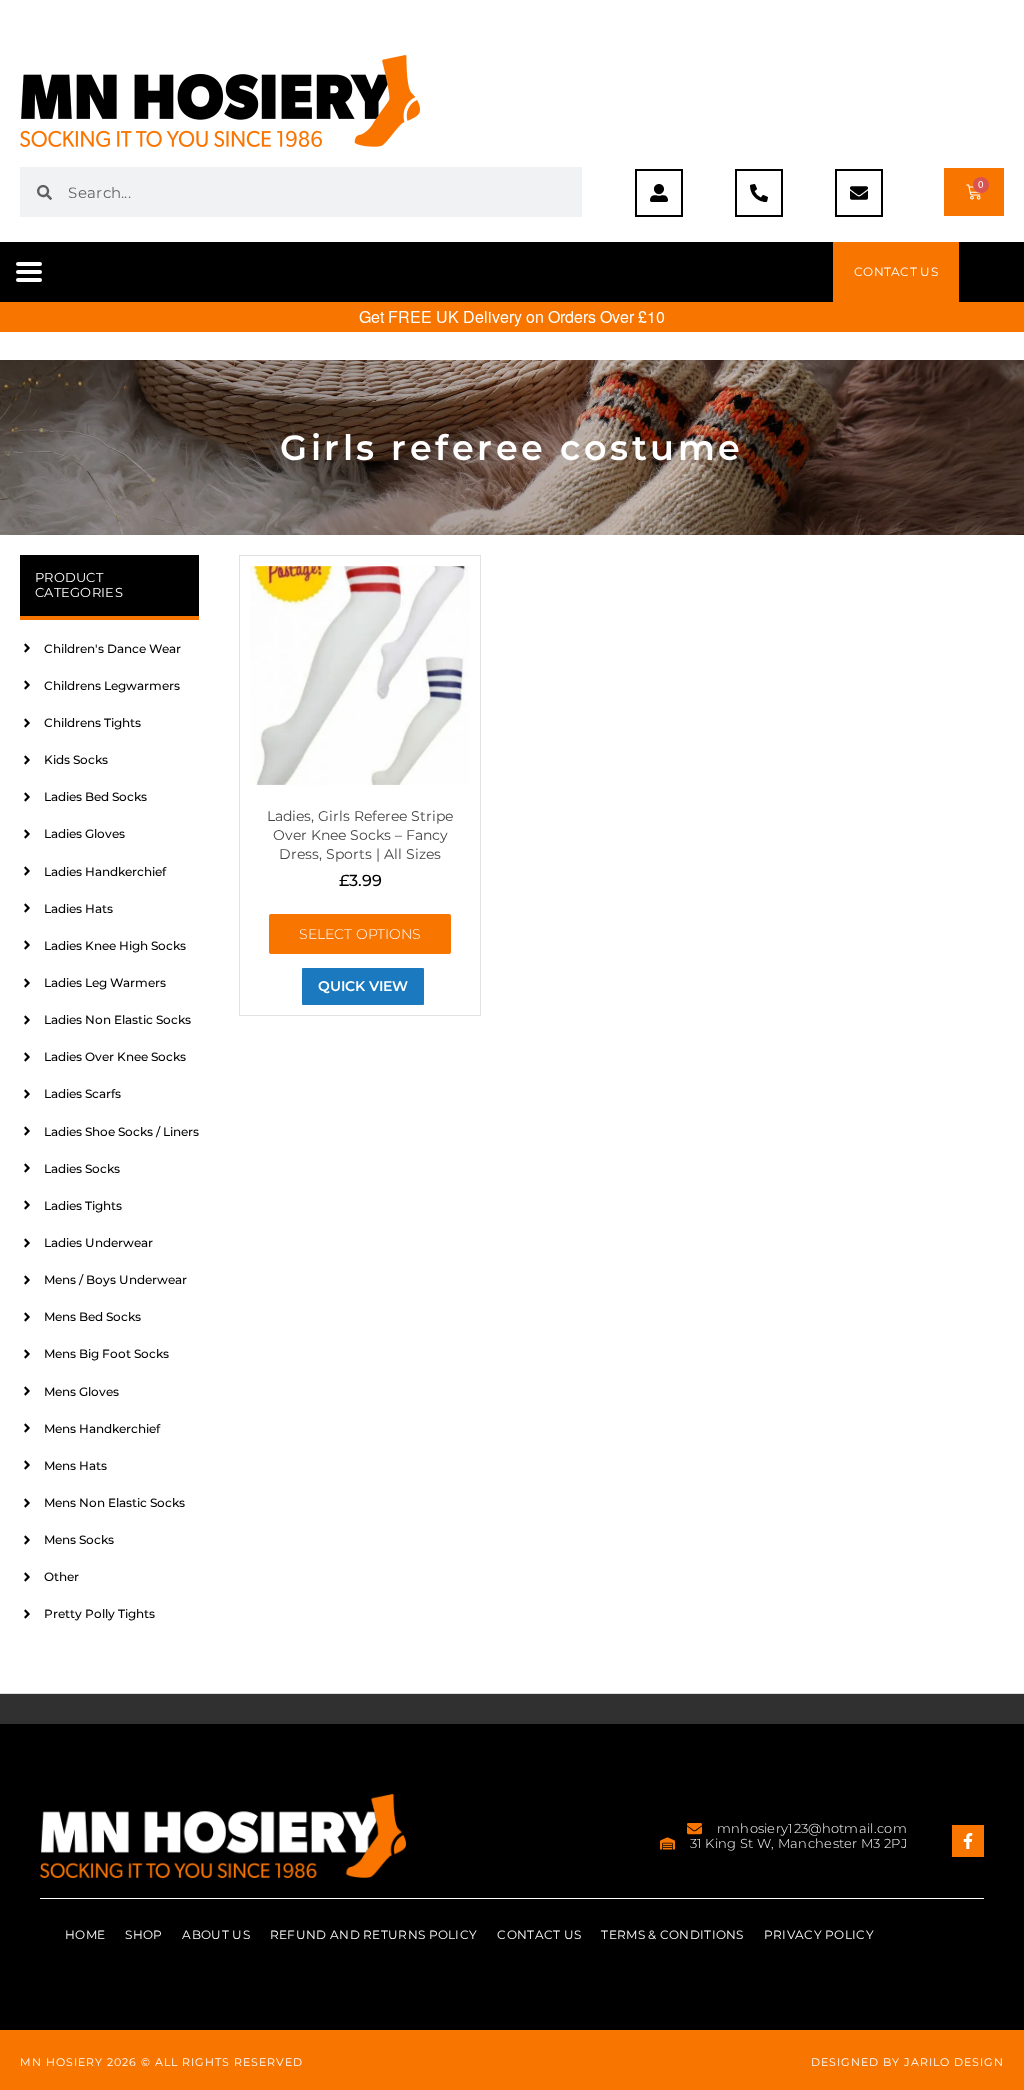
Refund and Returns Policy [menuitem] (374, 1934)
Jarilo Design (954, 2062)
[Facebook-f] (968, 1841)
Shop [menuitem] (143, 1934)
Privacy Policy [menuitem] (819, 1934)
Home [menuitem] (85, 1934)
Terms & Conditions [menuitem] (672, 1934)
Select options (360, 934)
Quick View (363, 986)
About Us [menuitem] (215, 1934)
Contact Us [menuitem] (539, 1934)
